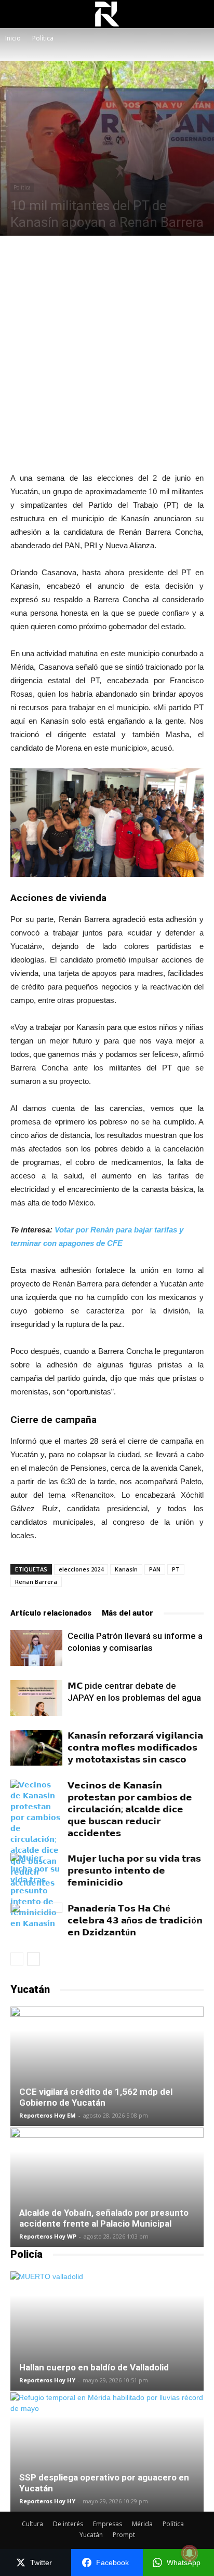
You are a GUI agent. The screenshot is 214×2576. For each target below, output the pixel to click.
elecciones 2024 (81, 1569)
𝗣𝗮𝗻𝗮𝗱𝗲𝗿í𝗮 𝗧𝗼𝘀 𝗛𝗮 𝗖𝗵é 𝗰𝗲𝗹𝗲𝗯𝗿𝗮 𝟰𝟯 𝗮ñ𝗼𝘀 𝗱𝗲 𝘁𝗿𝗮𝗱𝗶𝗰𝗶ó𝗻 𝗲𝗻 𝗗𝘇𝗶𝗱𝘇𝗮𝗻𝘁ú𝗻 (135, 1920)
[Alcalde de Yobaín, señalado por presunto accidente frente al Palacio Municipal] (107, 2187)
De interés (68, 2524)
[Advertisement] (107, 354)
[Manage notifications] (190, 2553)
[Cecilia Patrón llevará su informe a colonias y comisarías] (36, 1648)
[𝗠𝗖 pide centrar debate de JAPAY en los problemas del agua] (36, 1698)
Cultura (32, 2524)
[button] (199, 14)
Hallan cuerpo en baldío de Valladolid (94, 2367)
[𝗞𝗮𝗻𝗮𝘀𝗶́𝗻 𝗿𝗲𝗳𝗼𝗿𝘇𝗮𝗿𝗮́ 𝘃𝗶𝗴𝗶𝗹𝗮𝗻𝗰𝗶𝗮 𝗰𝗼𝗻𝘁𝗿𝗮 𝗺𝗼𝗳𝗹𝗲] (36, 1748)
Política (43, 38)
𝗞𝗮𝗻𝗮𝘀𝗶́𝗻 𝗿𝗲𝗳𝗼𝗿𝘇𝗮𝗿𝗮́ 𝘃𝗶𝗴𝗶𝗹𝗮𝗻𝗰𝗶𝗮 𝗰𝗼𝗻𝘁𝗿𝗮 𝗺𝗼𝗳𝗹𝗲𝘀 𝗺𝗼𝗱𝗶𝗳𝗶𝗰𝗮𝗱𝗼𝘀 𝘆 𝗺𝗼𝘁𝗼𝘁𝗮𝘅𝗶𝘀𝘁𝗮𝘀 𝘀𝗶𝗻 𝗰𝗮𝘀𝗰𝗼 (135, 1747)
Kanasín (126, 1569)
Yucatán (91, 2535)
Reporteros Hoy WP (48, 2236)
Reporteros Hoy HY (47, 2380)
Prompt (124, 2535)
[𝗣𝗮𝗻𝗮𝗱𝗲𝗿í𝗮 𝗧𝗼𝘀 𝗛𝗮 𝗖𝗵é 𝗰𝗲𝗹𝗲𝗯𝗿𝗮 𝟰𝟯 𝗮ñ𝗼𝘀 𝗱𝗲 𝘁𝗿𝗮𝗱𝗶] (36, 1921)
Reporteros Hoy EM (48, 2115)
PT (176, 1569)
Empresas (108, 2524)
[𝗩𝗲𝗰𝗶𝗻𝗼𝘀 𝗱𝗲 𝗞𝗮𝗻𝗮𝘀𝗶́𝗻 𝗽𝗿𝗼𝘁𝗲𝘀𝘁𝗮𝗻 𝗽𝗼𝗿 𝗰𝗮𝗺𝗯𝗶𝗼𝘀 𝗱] (36, 1834)
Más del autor (128, 1613)
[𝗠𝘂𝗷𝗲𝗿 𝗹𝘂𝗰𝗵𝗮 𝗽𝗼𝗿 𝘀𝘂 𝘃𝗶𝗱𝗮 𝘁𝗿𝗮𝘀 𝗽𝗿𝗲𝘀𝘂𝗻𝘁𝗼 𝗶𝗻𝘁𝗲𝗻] (36, 1891)
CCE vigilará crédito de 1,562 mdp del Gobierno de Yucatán (96, 2097)
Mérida (142, 2524)
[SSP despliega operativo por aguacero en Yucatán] (107, 2452)
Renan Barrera (36, 1582)
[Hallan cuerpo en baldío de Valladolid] (107, 2331)
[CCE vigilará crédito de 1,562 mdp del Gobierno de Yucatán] (107, 2066)
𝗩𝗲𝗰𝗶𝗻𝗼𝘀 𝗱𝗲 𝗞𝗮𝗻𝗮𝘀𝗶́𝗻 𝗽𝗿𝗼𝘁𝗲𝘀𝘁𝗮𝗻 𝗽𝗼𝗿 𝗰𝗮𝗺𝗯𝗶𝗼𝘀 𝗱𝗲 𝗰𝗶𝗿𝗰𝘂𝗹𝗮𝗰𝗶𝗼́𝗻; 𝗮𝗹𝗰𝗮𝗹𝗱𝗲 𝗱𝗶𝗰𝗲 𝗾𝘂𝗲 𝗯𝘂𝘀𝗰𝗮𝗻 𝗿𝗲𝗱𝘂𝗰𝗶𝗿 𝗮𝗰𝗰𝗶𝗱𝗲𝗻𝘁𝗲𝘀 (130, 1809)
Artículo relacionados (51, 1613)
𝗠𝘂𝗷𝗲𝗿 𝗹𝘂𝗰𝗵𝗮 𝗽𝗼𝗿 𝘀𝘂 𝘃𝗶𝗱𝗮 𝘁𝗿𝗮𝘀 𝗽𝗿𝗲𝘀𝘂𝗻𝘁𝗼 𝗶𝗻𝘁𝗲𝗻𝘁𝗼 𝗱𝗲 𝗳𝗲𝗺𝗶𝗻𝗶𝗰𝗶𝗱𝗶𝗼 (134, 1870)
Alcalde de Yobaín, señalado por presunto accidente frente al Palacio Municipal (104, 2218)
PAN (155, 1569)
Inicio (13, 38)
